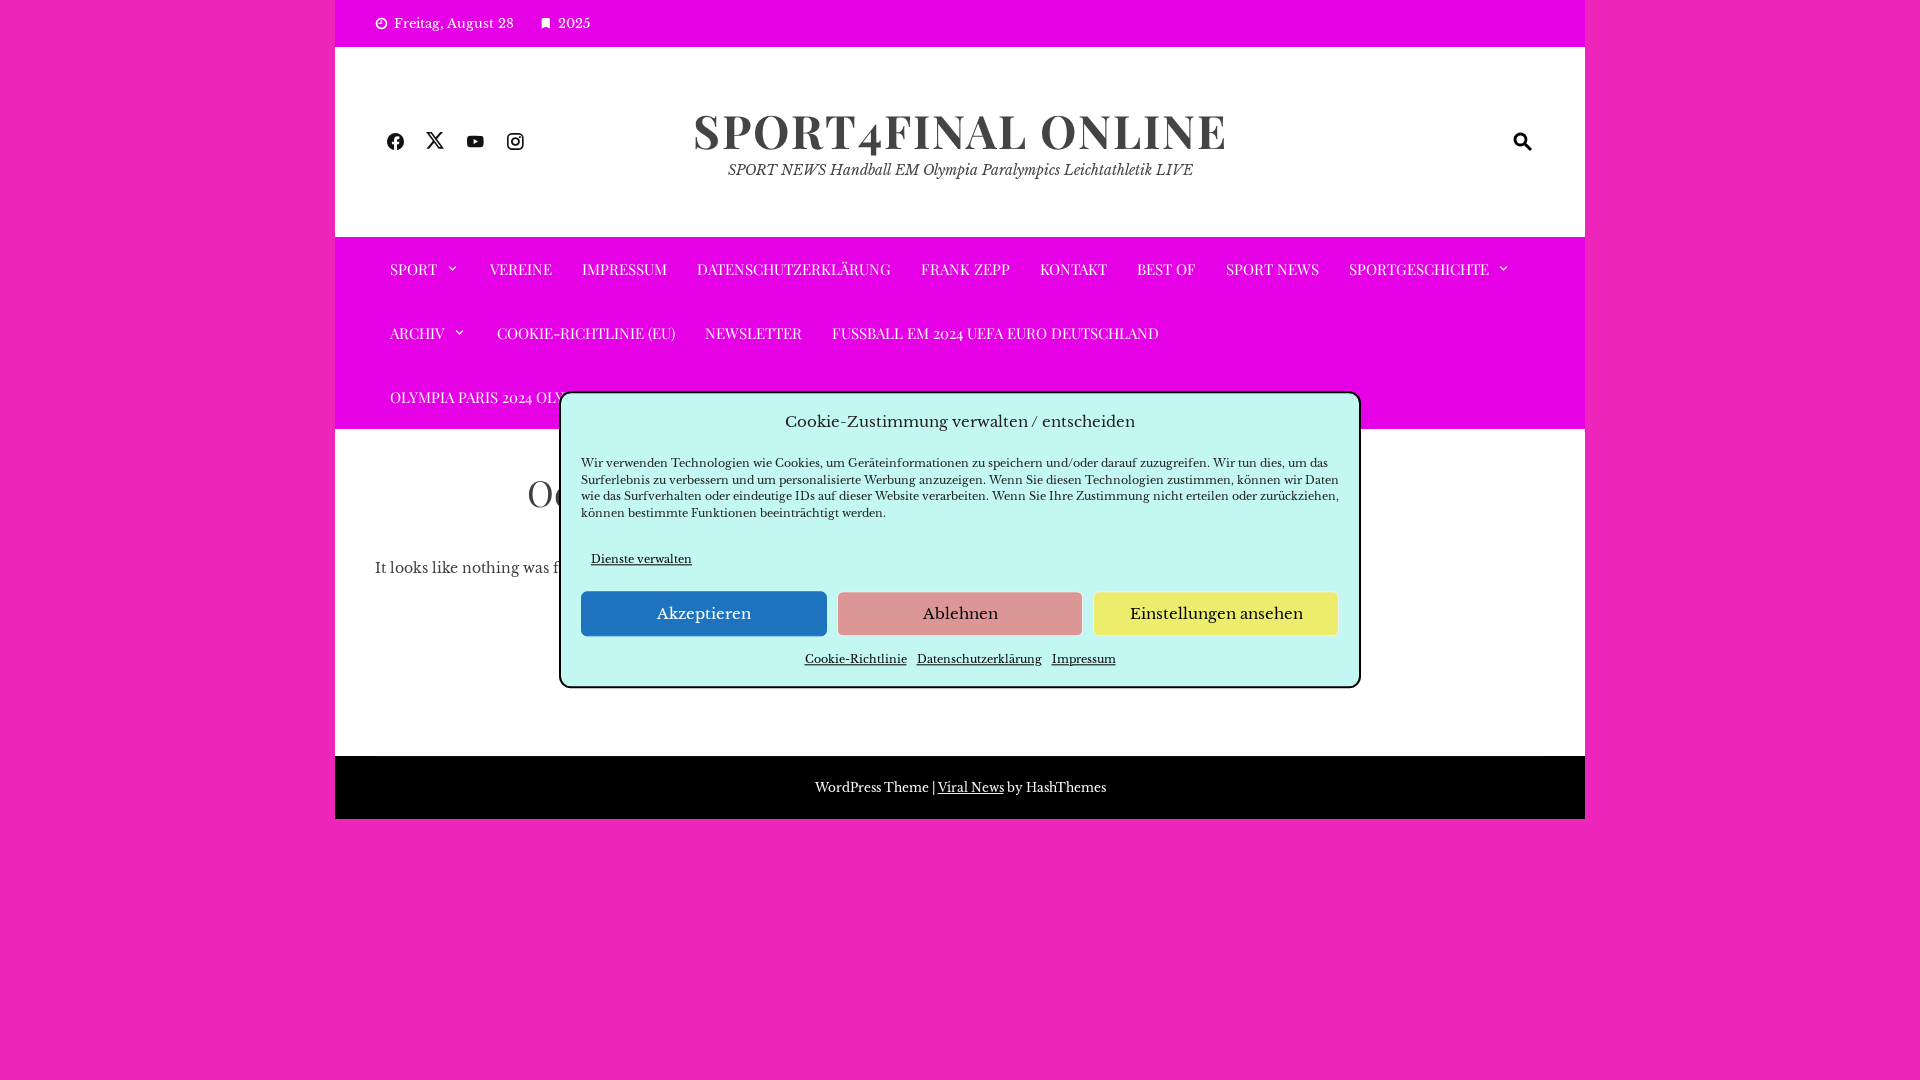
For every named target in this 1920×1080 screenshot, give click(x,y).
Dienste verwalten (641, 559)
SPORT (413, 269)
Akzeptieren (704, 613)
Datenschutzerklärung (979, 660)
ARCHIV (417, 333)
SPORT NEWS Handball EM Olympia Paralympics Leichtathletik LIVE (960, 170)
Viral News (971, 787)
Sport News (1272, 269)
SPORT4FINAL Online (960, 130)
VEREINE (521, 269)
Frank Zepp (965, 269)
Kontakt (1073, 269)
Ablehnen (960, 613)
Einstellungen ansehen (1216, 613)
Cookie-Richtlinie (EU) (586, 333)
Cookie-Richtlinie (856, 660)
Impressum (1084, 660)
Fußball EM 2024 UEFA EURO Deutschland (995, 333)
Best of (1166, 269)
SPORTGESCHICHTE (1419, 269)
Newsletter (753, 333)
